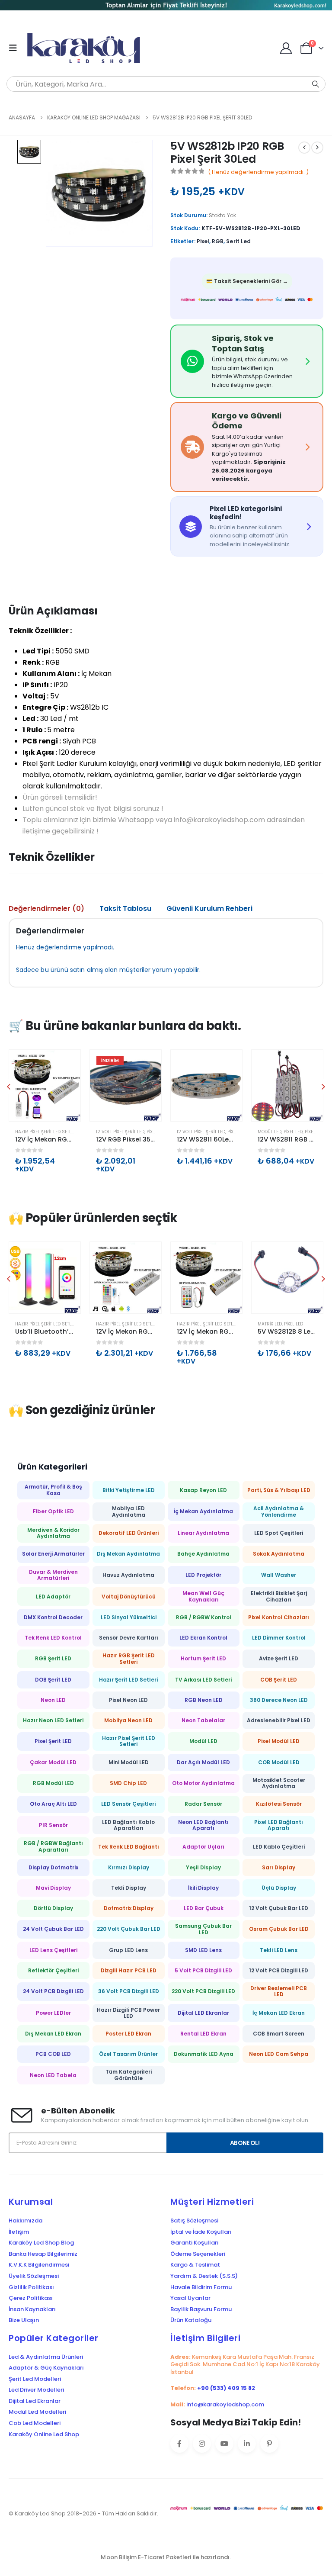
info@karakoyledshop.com (225, 2404)
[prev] (304, 148)
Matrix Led (270, 1324)
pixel (203, 241)
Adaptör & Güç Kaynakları (46, 2368)
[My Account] (286, 48)
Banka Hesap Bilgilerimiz (43, 2254)
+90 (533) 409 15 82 (226, 2388)
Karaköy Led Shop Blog (41, 2243)
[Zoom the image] (166, 6)
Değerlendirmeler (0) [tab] (46, 909)
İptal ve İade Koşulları (201, 2232)
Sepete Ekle (66, 1064)
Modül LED (270, 1132)
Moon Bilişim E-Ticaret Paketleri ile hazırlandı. (166, 2557)
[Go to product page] (45, 1085)
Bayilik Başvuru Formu (201, 2309)
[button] (16, 48)
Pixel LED (293, 1132)
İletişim (19, 2232)
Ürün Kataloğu (191, 2320)
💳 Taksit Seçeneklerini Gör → (247, 281)
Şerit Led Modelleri (35, 2379)
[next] (317, 148)
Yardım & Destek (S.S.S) (204, 2276)
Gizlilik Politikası (31, 2287)
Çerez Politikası (31, 2298)
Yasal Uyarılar (190, 2298)
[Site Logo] (87, 48)
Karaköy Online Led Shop (44, 2434)
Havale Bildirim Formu (201, 2287)
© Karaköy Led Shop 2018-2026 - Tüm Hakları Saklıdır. (83, 2513)
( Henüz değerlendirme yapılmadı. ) (258, 172)
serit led (238, 241)
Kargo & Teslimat (195, 2265)
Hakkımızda (26, 2221)
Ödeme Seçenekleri (198, 2254)
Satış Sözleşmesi (194, 2221)
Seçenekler (147, 1064)
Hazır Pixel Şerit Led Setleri (46, 1132)
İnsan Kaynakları (32, 2309)
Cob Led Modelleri (35, 2423)
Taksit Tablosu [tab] (125, 909)
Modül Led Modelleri (37, 2412)
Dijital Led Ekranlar (35, 2401)
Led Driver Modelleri (36, 2390)
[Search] (316, 84)
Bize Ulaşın (24, 2320)
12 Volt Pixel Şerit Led (120, 1132)
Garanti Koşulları (195, 2243)
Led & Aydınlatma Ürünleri (46, 2357)
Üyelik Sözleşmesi (34, 2276)
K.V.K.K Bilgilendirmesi (39, 2265)
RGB (218, 241)
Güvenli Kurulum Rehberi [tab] (209, 909)
